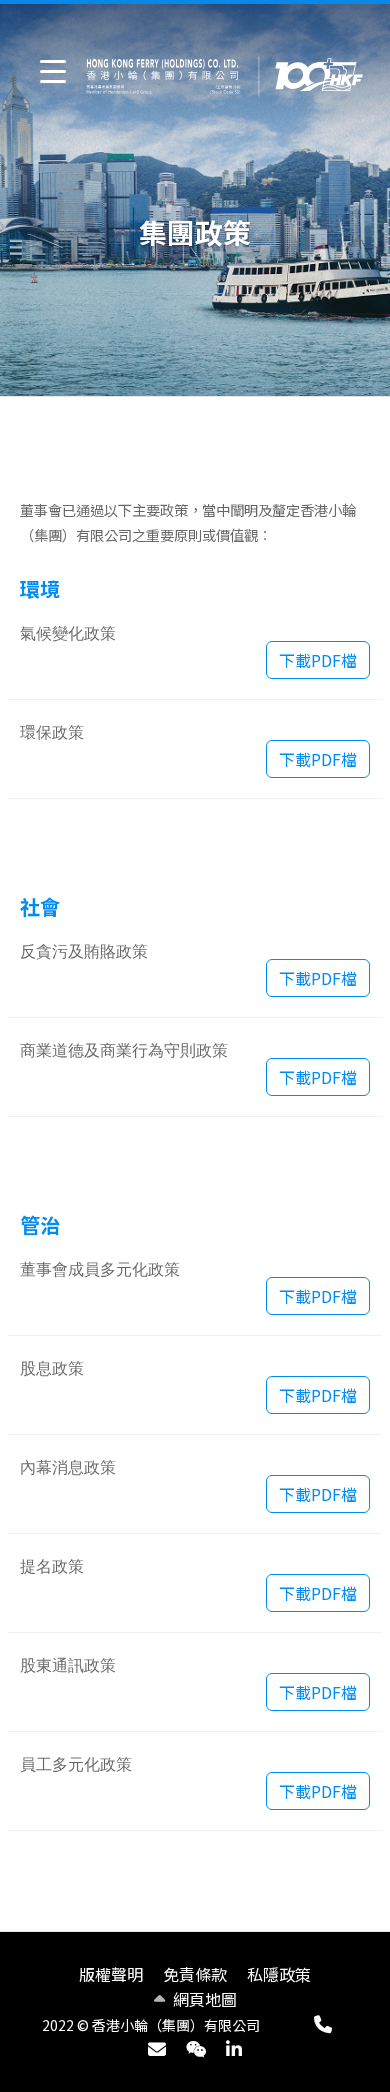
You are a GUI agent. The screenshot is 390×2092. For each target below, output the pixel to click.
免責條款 (195, 1974)
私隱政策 (279, 1974)
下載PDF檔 (318, 660)
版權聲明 (111, 1974)
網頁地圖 (205, 1999)
